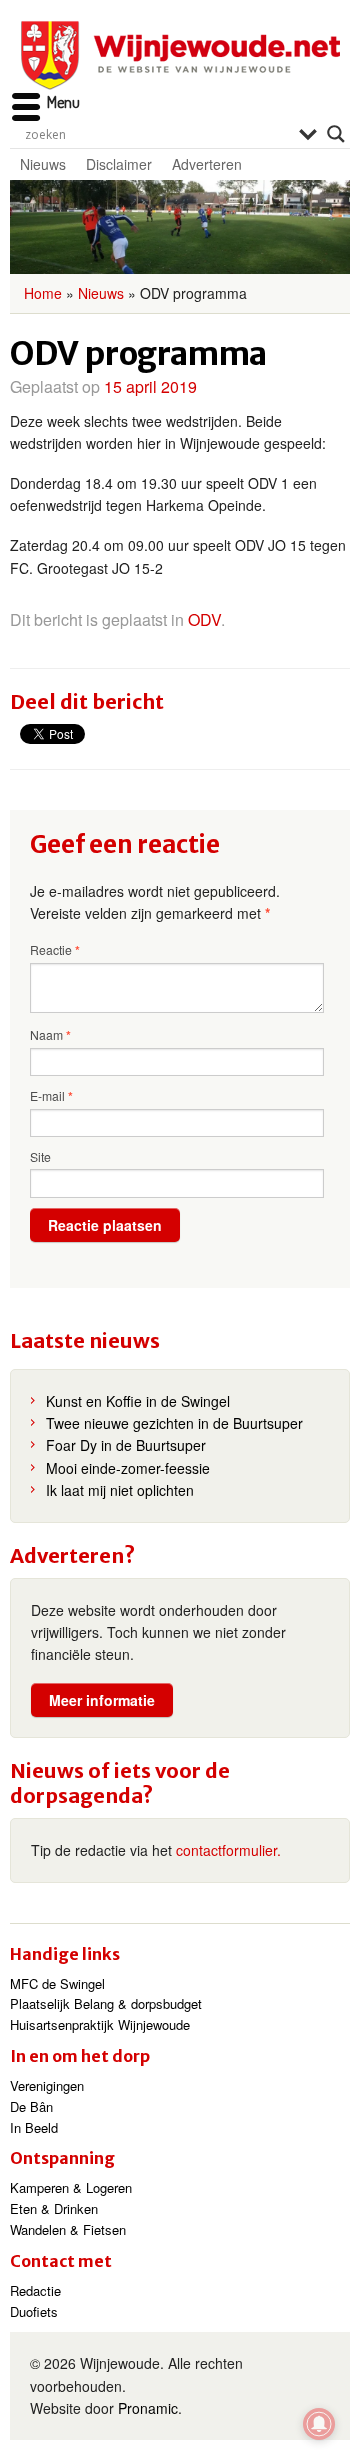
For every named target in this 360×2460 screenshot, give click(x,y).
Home (43, 293)
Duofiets (34, 2311)
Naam (50, 1035)
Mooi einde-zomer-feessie (128, 1468)
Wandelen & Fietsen (68, 2229)
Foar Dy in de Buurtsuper (126, 1445)
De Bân (31, 2106)
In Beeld (34, 2127)
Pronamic (148, 2408)
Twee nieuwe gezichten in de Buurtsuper (174, 1423)
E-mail (51, 1096)
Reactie (55, 950)
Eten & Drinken (54, 2208)
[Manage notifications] (319, 2424)
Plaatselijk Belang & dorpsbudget (106, 2003)
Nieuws (43, 164)
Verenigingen (47, 2085)
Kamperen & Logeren (71, 2187)
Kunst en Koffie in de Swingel (138, 1401)
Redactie (35, 2290)
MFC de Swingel (57, 1983)
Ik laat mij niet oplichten (120, 1490)
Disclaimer (119, 164)
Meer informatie (102, 1700)
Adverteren (207, 164)
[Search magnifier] (336, 134)
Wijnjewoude (180, 55)
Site (40, 1156)
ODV (204, 619)
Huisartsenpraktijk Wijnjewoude (100, 2024)
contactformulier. (228, 1850)
